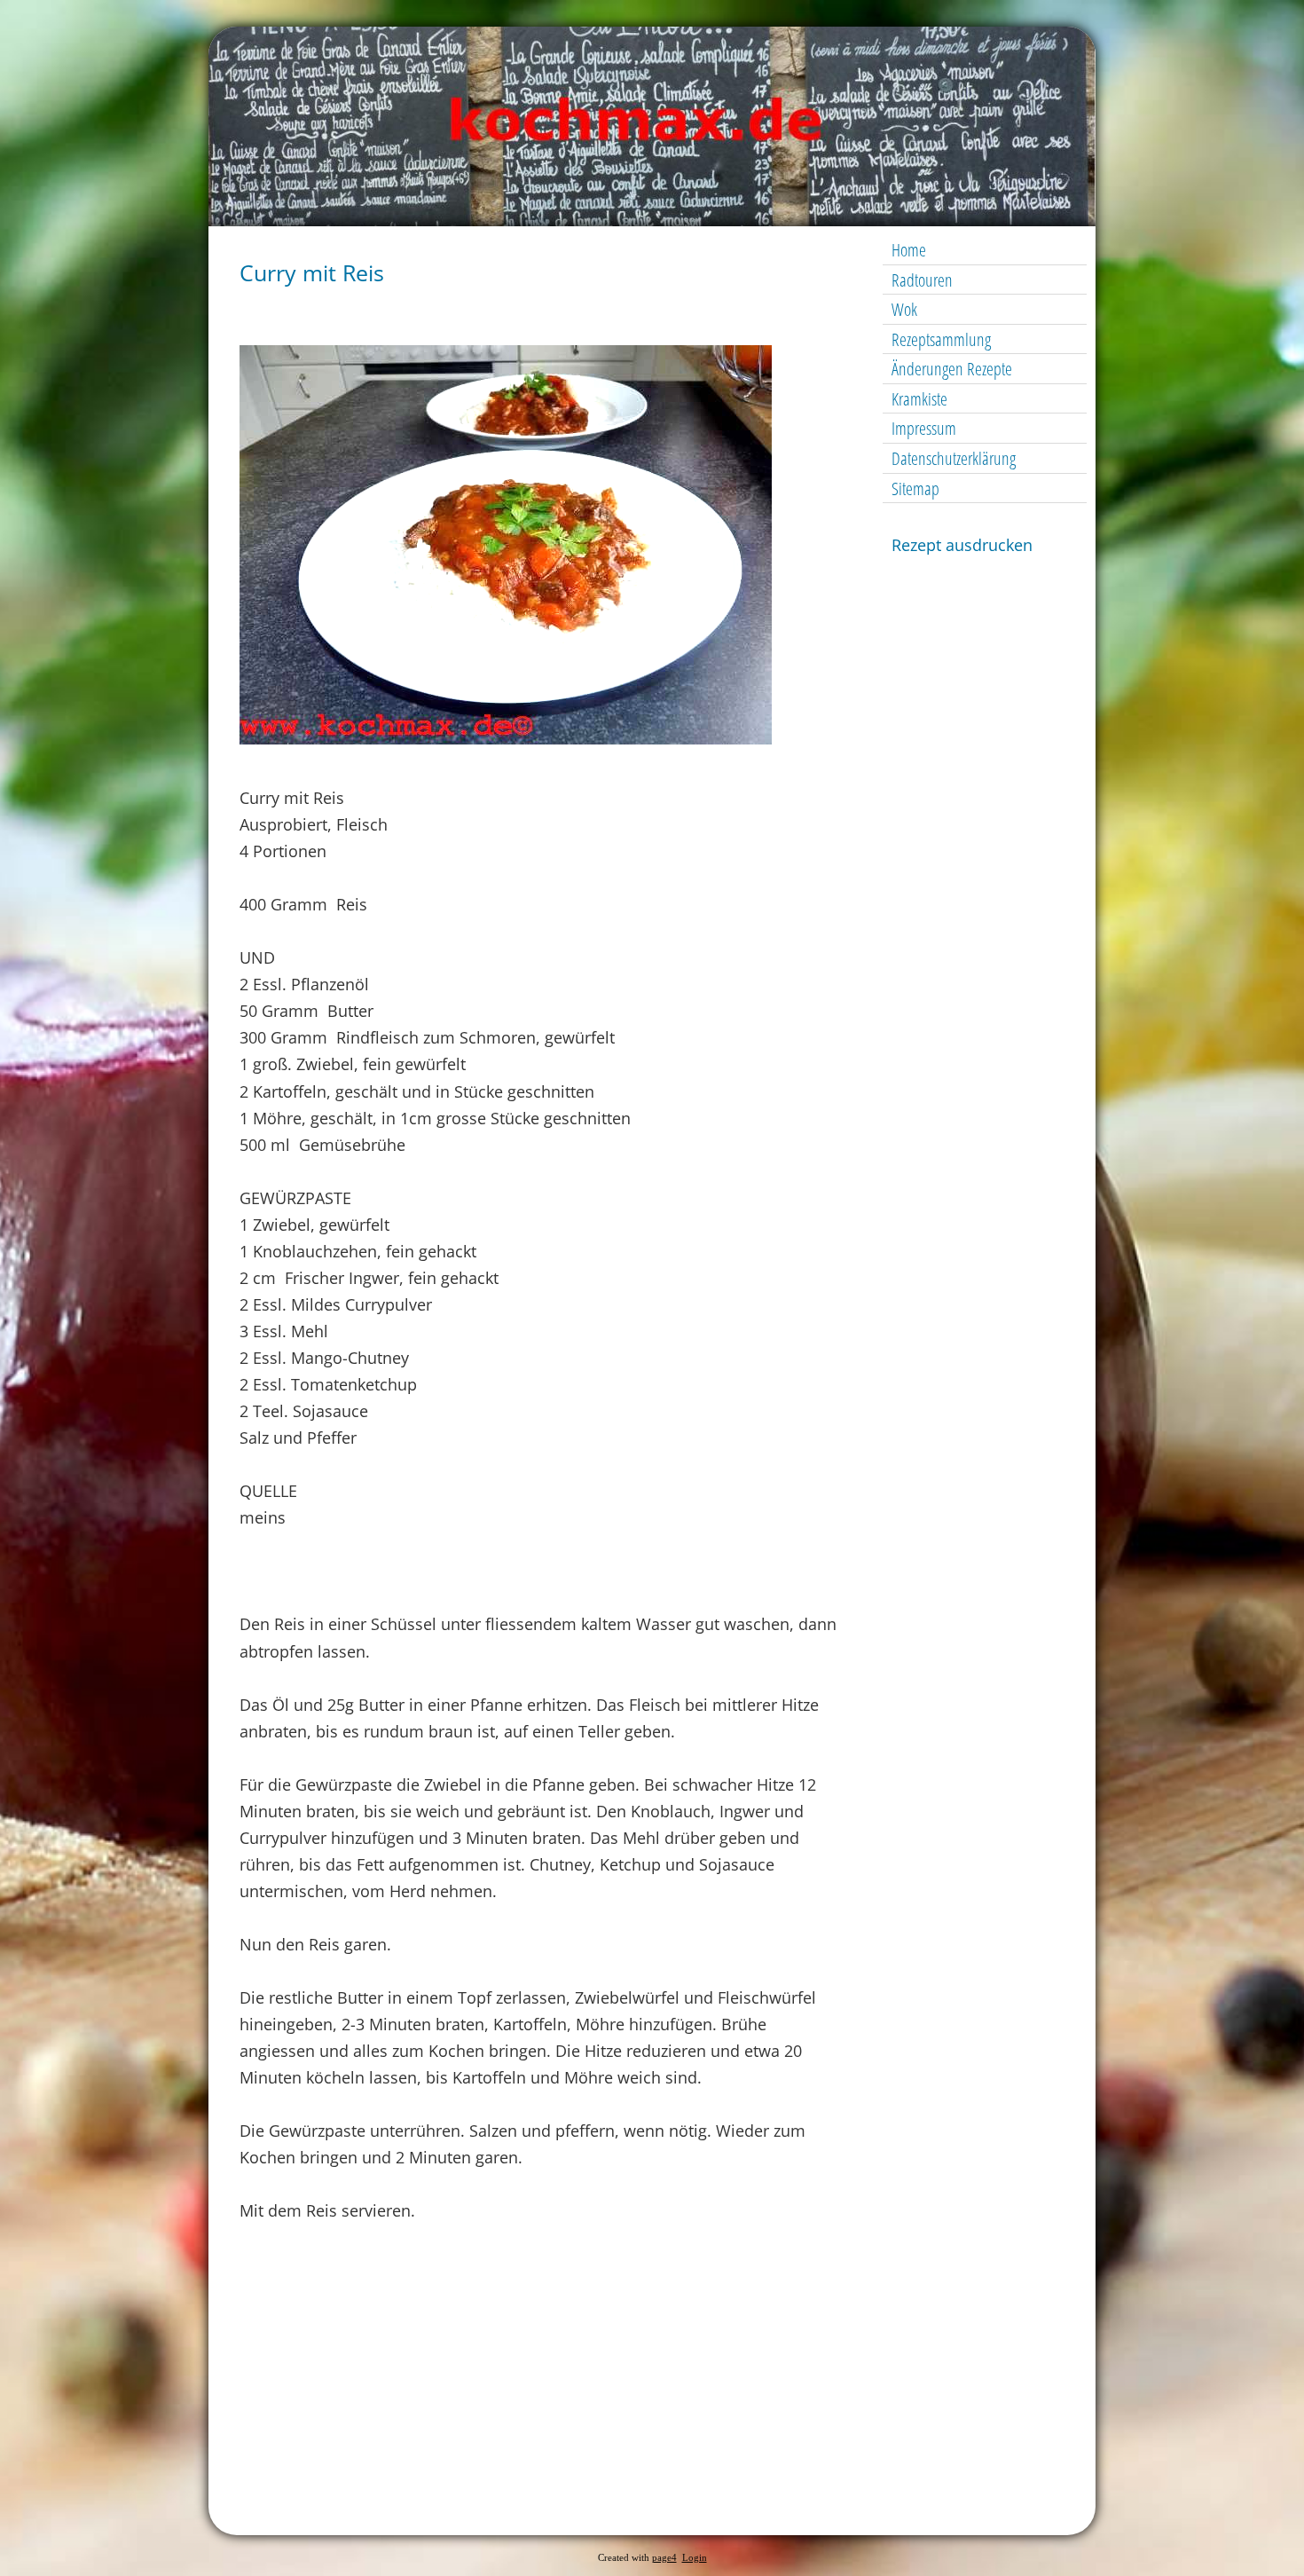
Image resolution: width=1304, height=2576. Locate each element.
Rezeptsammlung (941, 339)
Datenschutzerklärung (954, 458)
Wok (904, 309)
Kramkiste (919, 399)
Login (695, 2558)
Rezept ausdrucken (962, 545)
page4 (664, 2558)
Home (909, 250)
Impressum (924, 428)
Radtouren (922, 280)
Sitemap (915, 488)
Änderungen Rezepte (952, 369)
